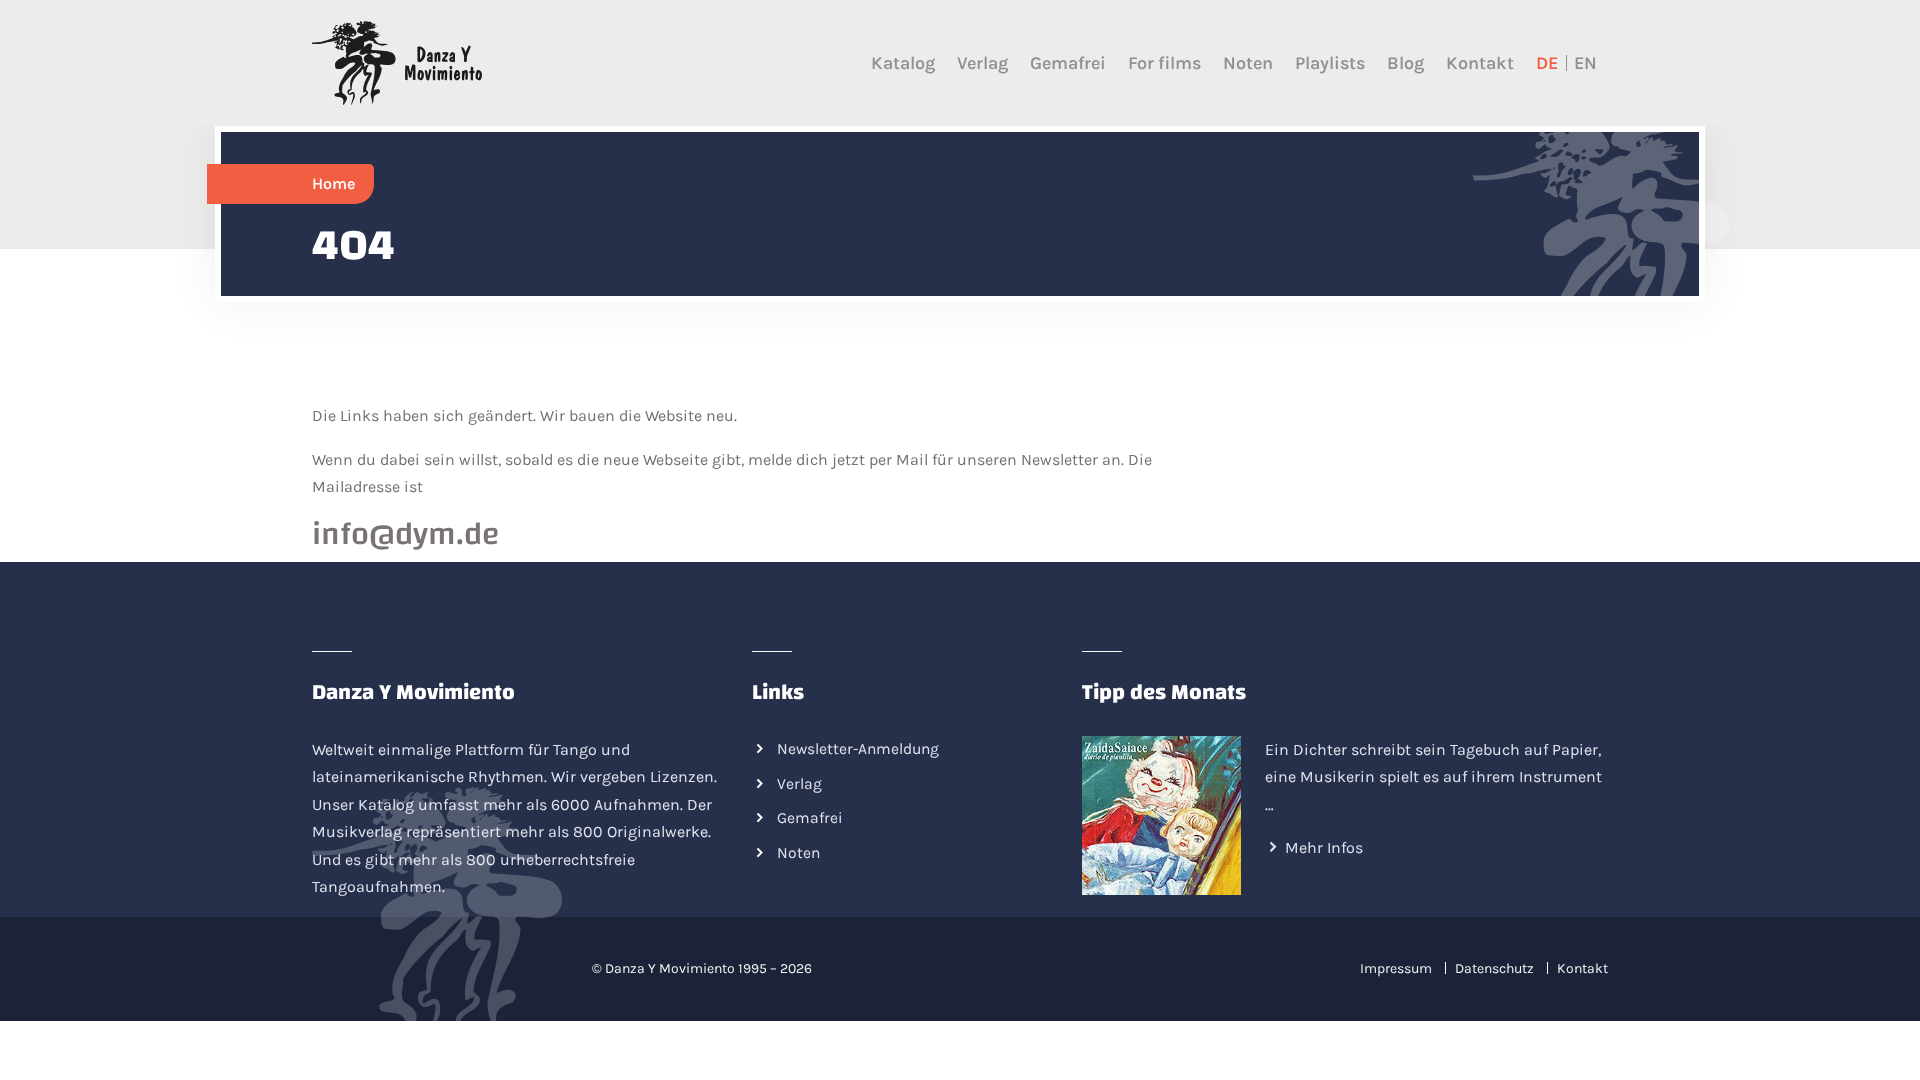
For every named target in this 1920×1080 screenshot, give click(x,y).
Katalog (903, 63)
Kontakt (1480, 63)
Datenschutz (1494, 968)
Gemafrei (1068, 63)
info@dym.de (406, 534)
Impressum (1396, 968)
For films (1164, 63)
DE (1547, 63)
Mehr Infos (1324, 847)
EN (1585, 63)
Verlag (982, 63)
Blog (1405, 63)
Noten (1248, 63)
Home (333, 183)
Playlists (1330, 63)
